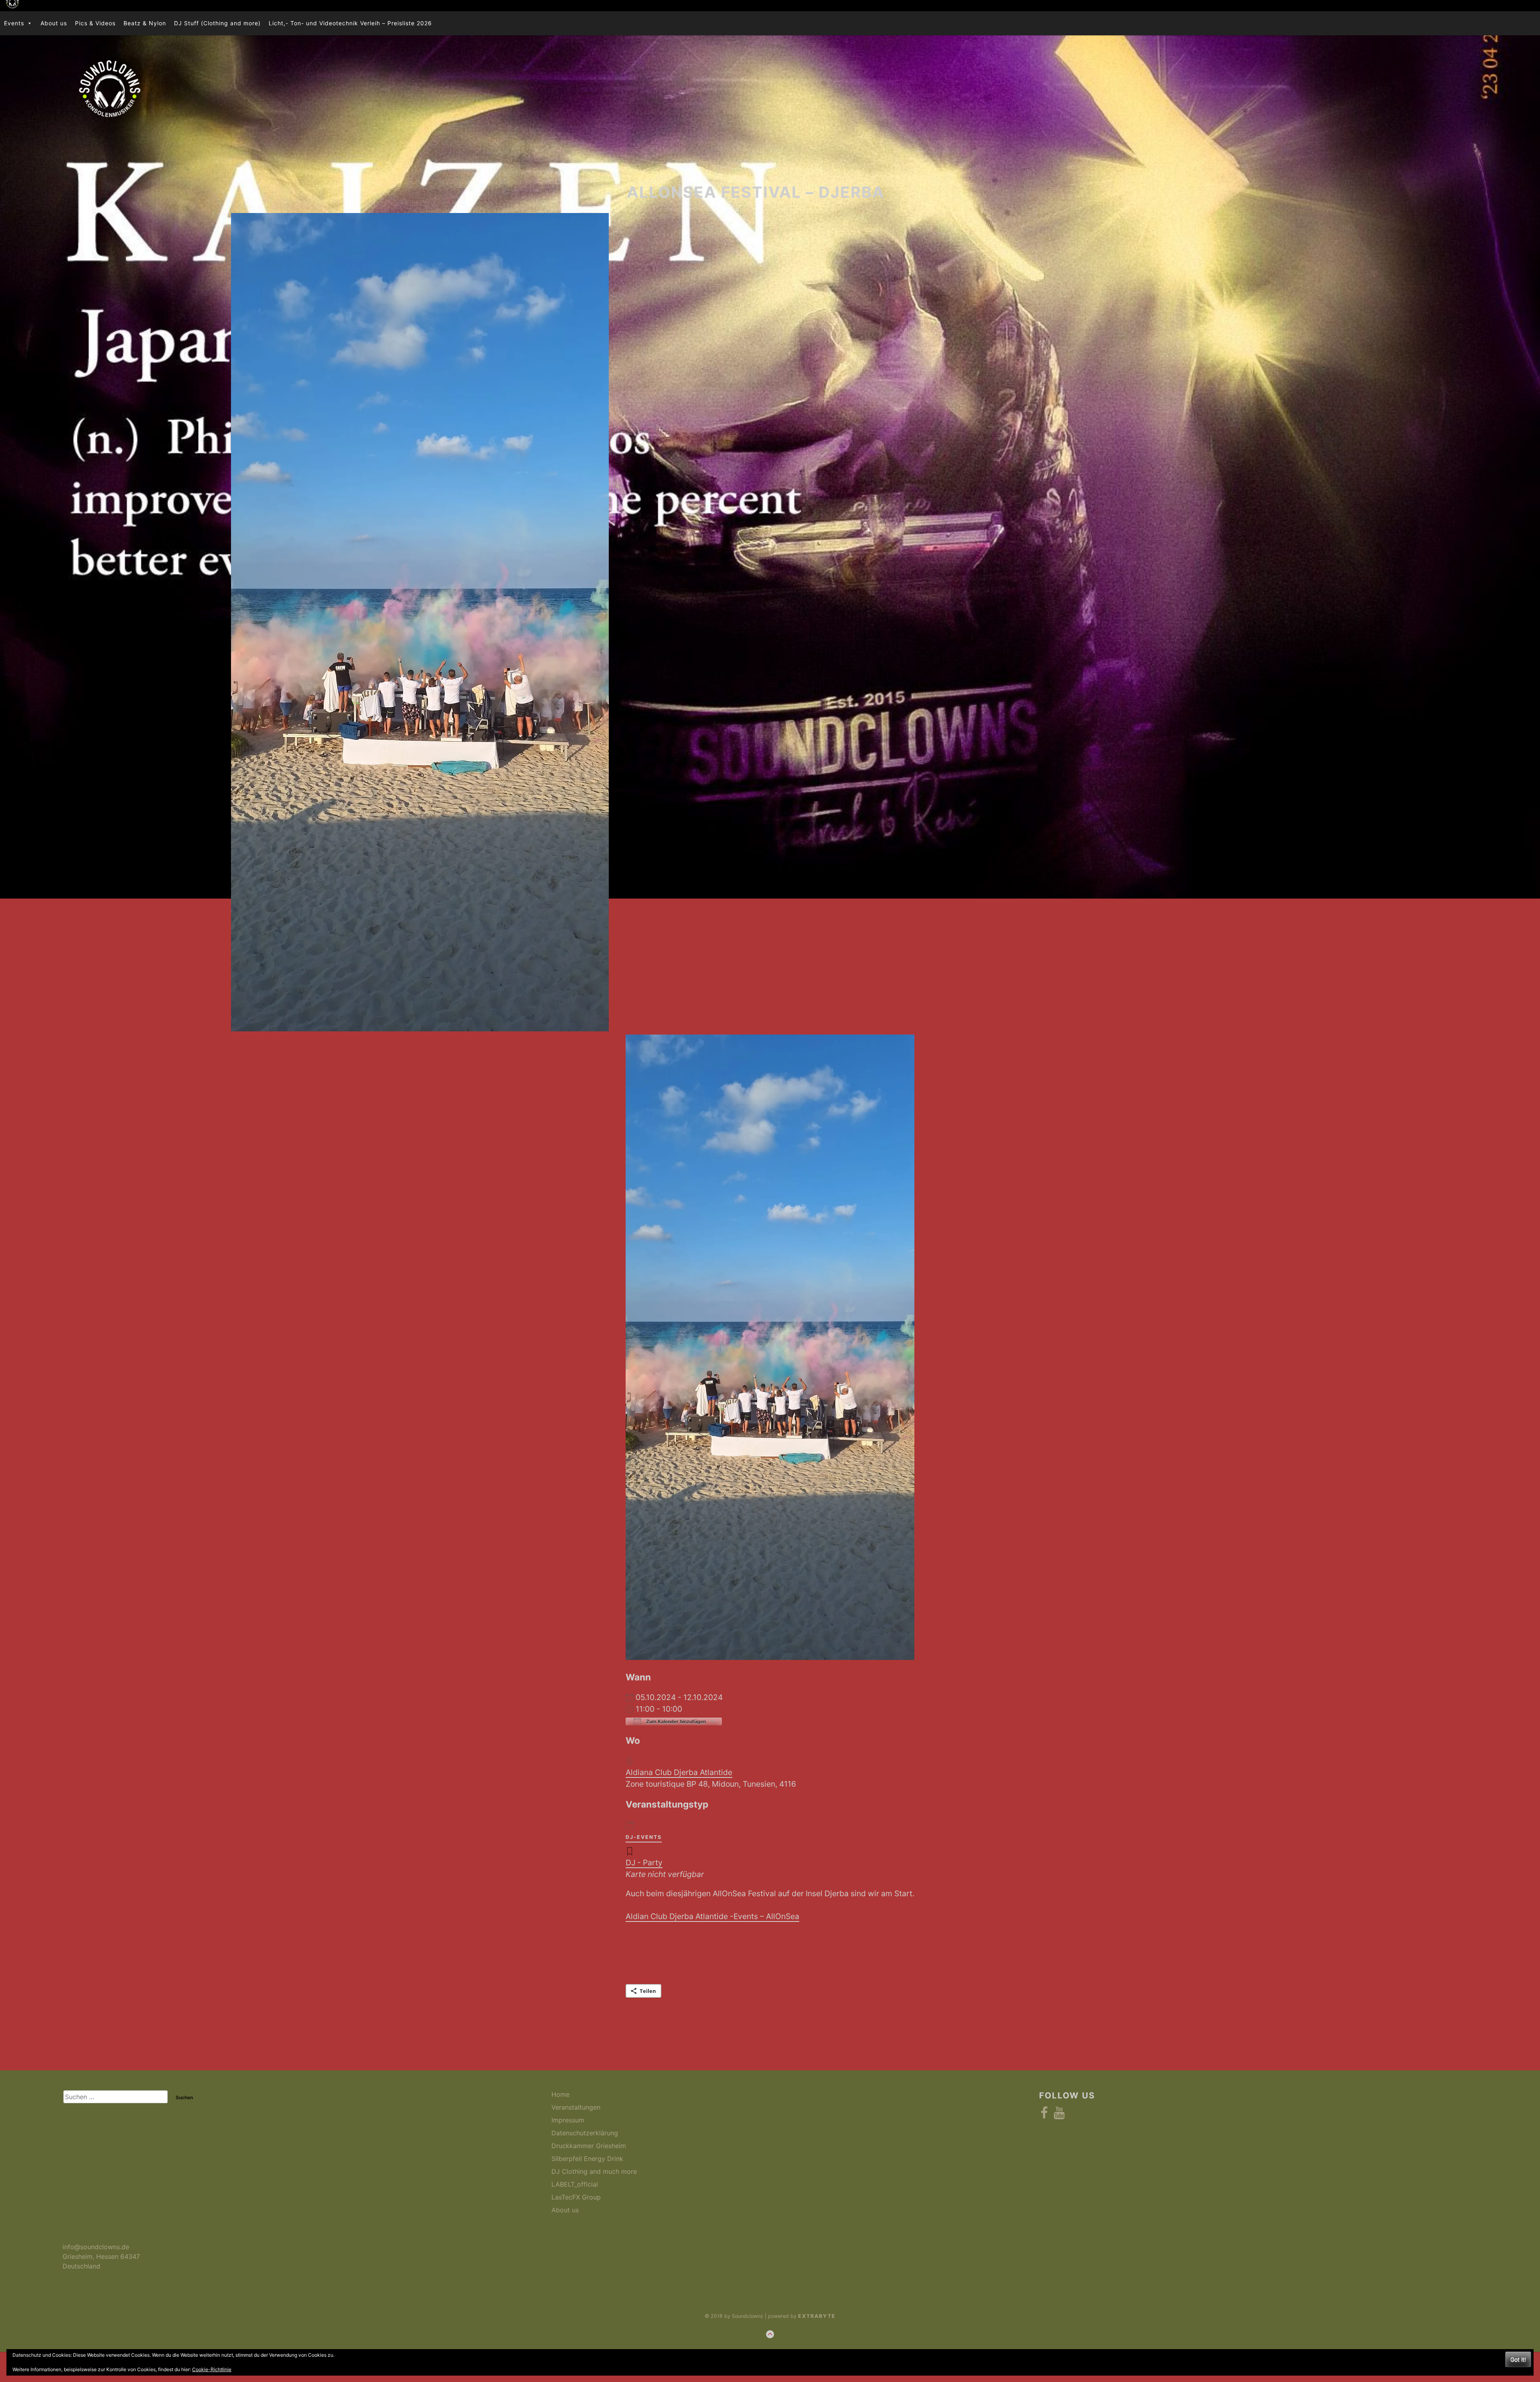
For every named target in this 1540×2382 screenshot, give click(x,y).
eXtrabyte (817, 2316)
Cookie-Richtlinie (212, 2369)
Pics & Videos (95, 23)
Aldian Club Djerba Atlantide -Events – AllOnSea (712, 1916)
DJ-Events (644, 1837)
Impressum (568, 2120)
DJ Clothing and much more (594, 2171)
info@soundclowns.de (96, 2247)
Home (560, 2094)
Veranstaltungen (576, 2107)
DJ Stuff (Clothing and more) (217, 23)
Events (14, 23)
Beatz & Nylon (145, 23)
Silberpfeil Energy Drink (587, 2159)
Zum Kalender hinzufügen (675, 1722)
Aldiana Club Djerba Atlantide (679, 1772)
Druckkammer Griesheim (589, 2146)
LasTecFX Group (576, 2197)
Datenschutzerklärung (585, 2133)
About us (54, 23)
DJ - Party (644, 1863)
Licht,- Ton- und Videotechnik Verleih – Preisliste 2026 (350, 23)
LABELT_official (575, 2184)
